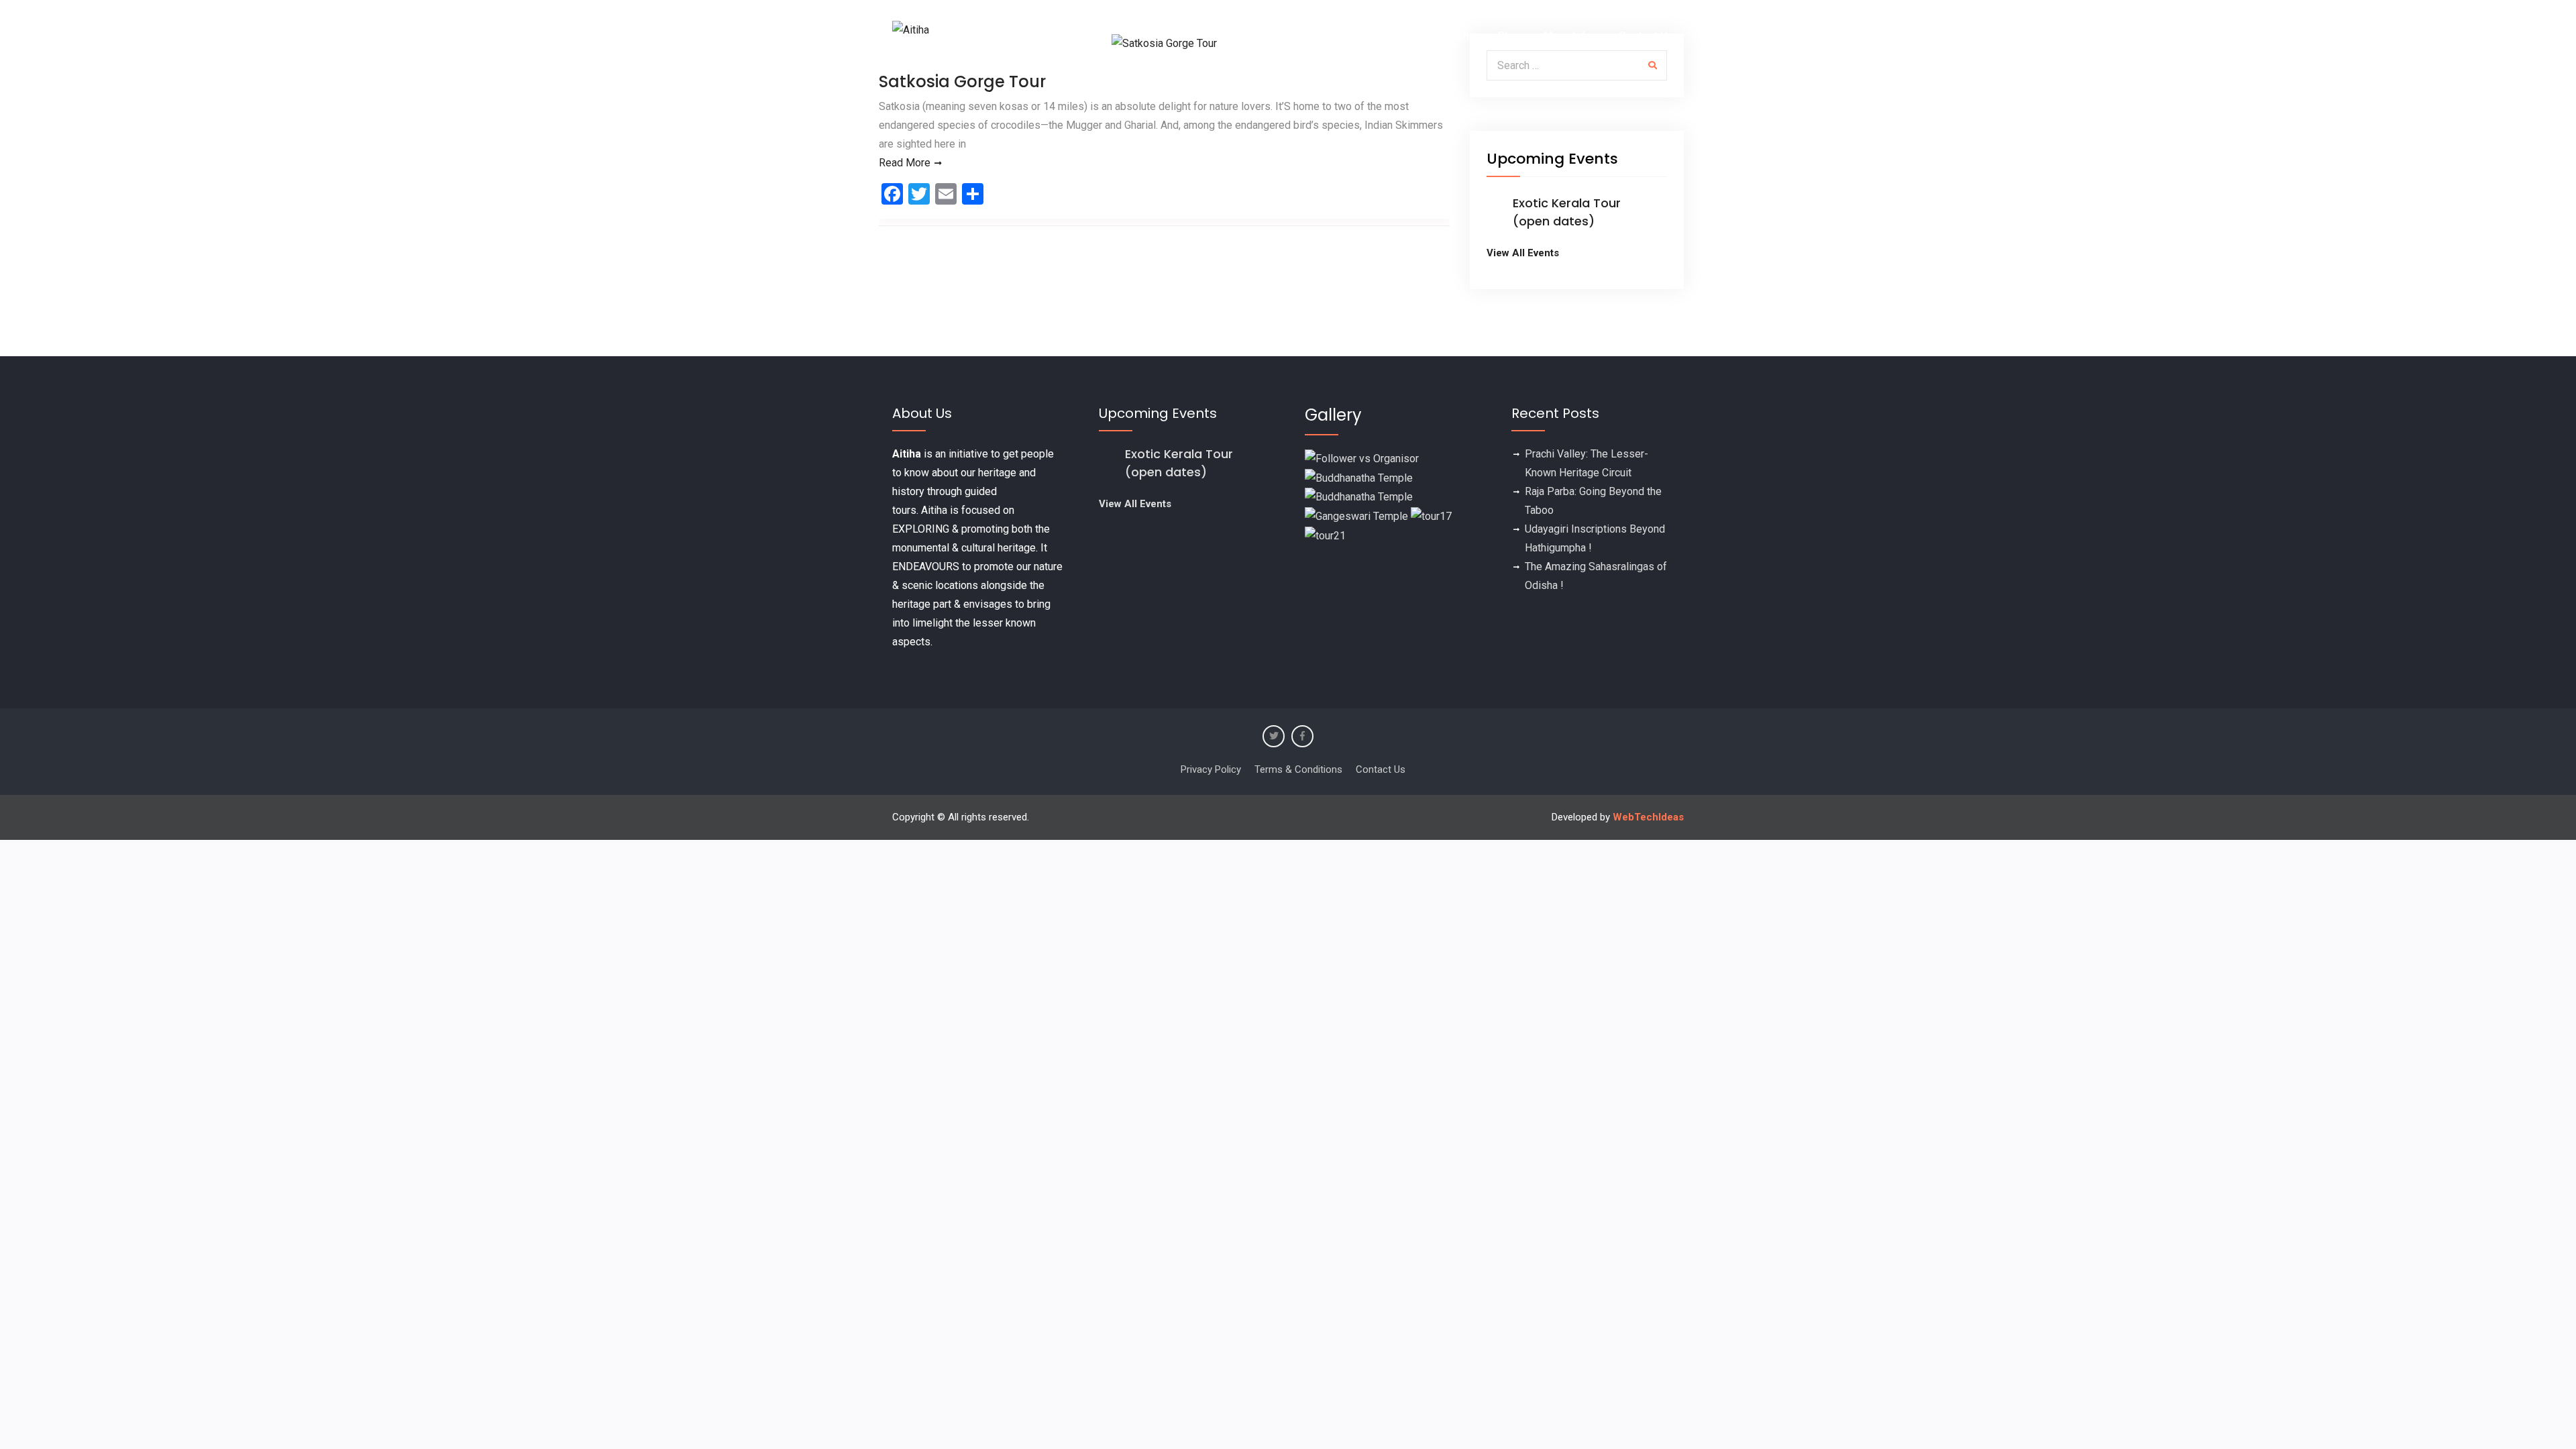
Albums (1457, 36)
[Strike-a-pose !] (1362, 458)
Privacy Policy (1211, 769)
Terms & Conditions (1298, 769)
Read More (905, 163)
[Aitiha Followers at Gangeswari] (1356, 516)
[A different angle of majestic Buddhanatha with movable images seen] (1359, 497)
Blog (1509, 36)
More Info (1568, 36)
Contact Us (1646, 36)
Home (1255, 36)
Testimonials (1384, 36)
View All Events (1523, 253)
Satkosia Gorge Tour (962, 82)
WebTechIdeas (1648, 817)
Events (1309, 36)
